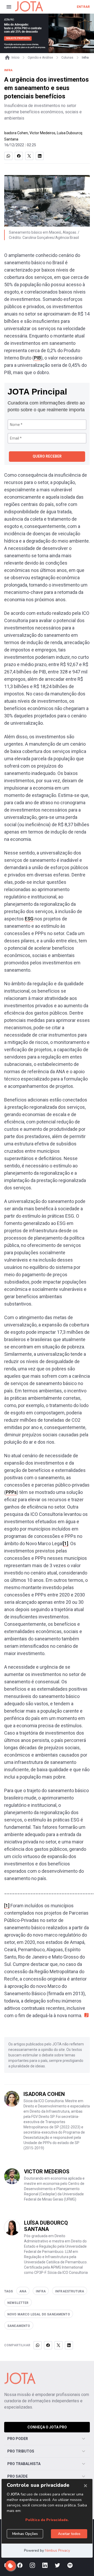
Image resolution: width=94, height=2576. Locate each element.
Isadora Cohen (16, 133)
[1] (66, 1543)
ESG (29, 919)
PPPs (11, 1492)
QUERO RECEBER (47, 456)
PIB (37, 358)
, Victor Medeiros (42, 133)
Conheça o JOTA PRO (47, 2427)
